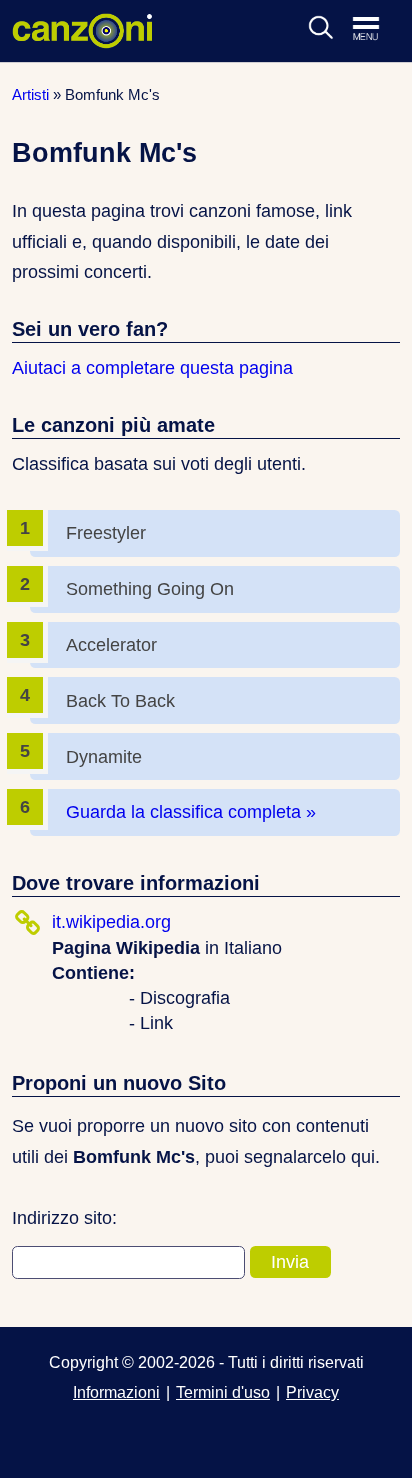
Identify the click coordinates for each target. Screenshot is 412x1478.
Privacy (312, 1392)
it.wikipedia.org (111, 922)
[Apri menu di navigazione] (376, 30)
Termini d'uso (223, 1392)
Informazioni (116, 1392)
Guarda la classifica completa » (191, 812)
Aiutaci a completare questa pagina (152, 368)
